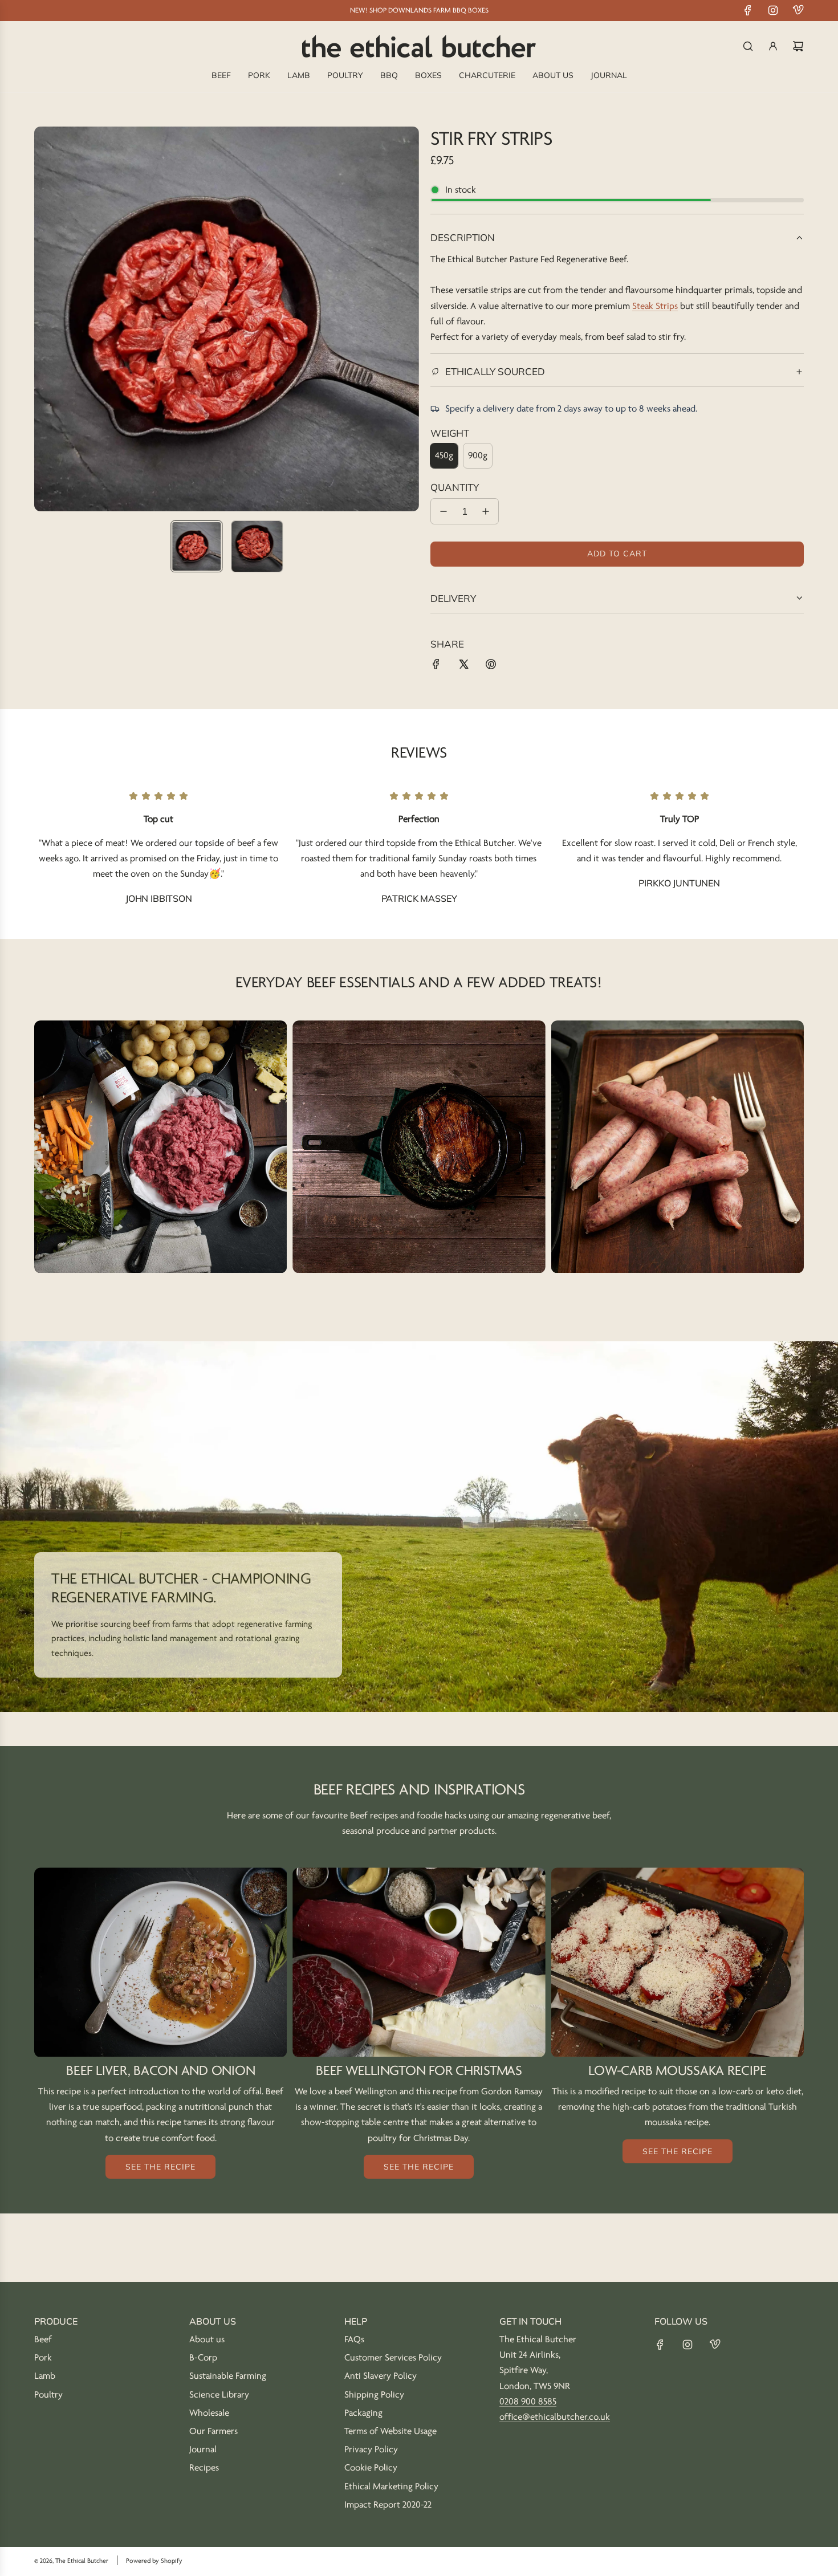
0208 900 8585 (528, 2402)
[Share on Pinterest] (491, 667)
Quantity (455, 487)
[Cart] (798, 46)
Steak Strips (655, 306)
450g (444, 455)
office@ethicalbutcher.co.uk (555, 2417)
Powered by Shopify (154, 2561)
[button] (43, 319)
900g (478, 455)
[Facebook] (748, 10)
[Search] (748, 46)
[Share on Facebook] (436, 667)
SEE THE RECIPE (160, 2167)
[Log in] (773, 46)
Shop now (160, 1161)
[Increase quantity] (486, 511)
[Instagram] (773, 10)
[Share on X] (463, 667)
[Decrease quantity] (444, 511)
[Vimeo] (798, 10)
